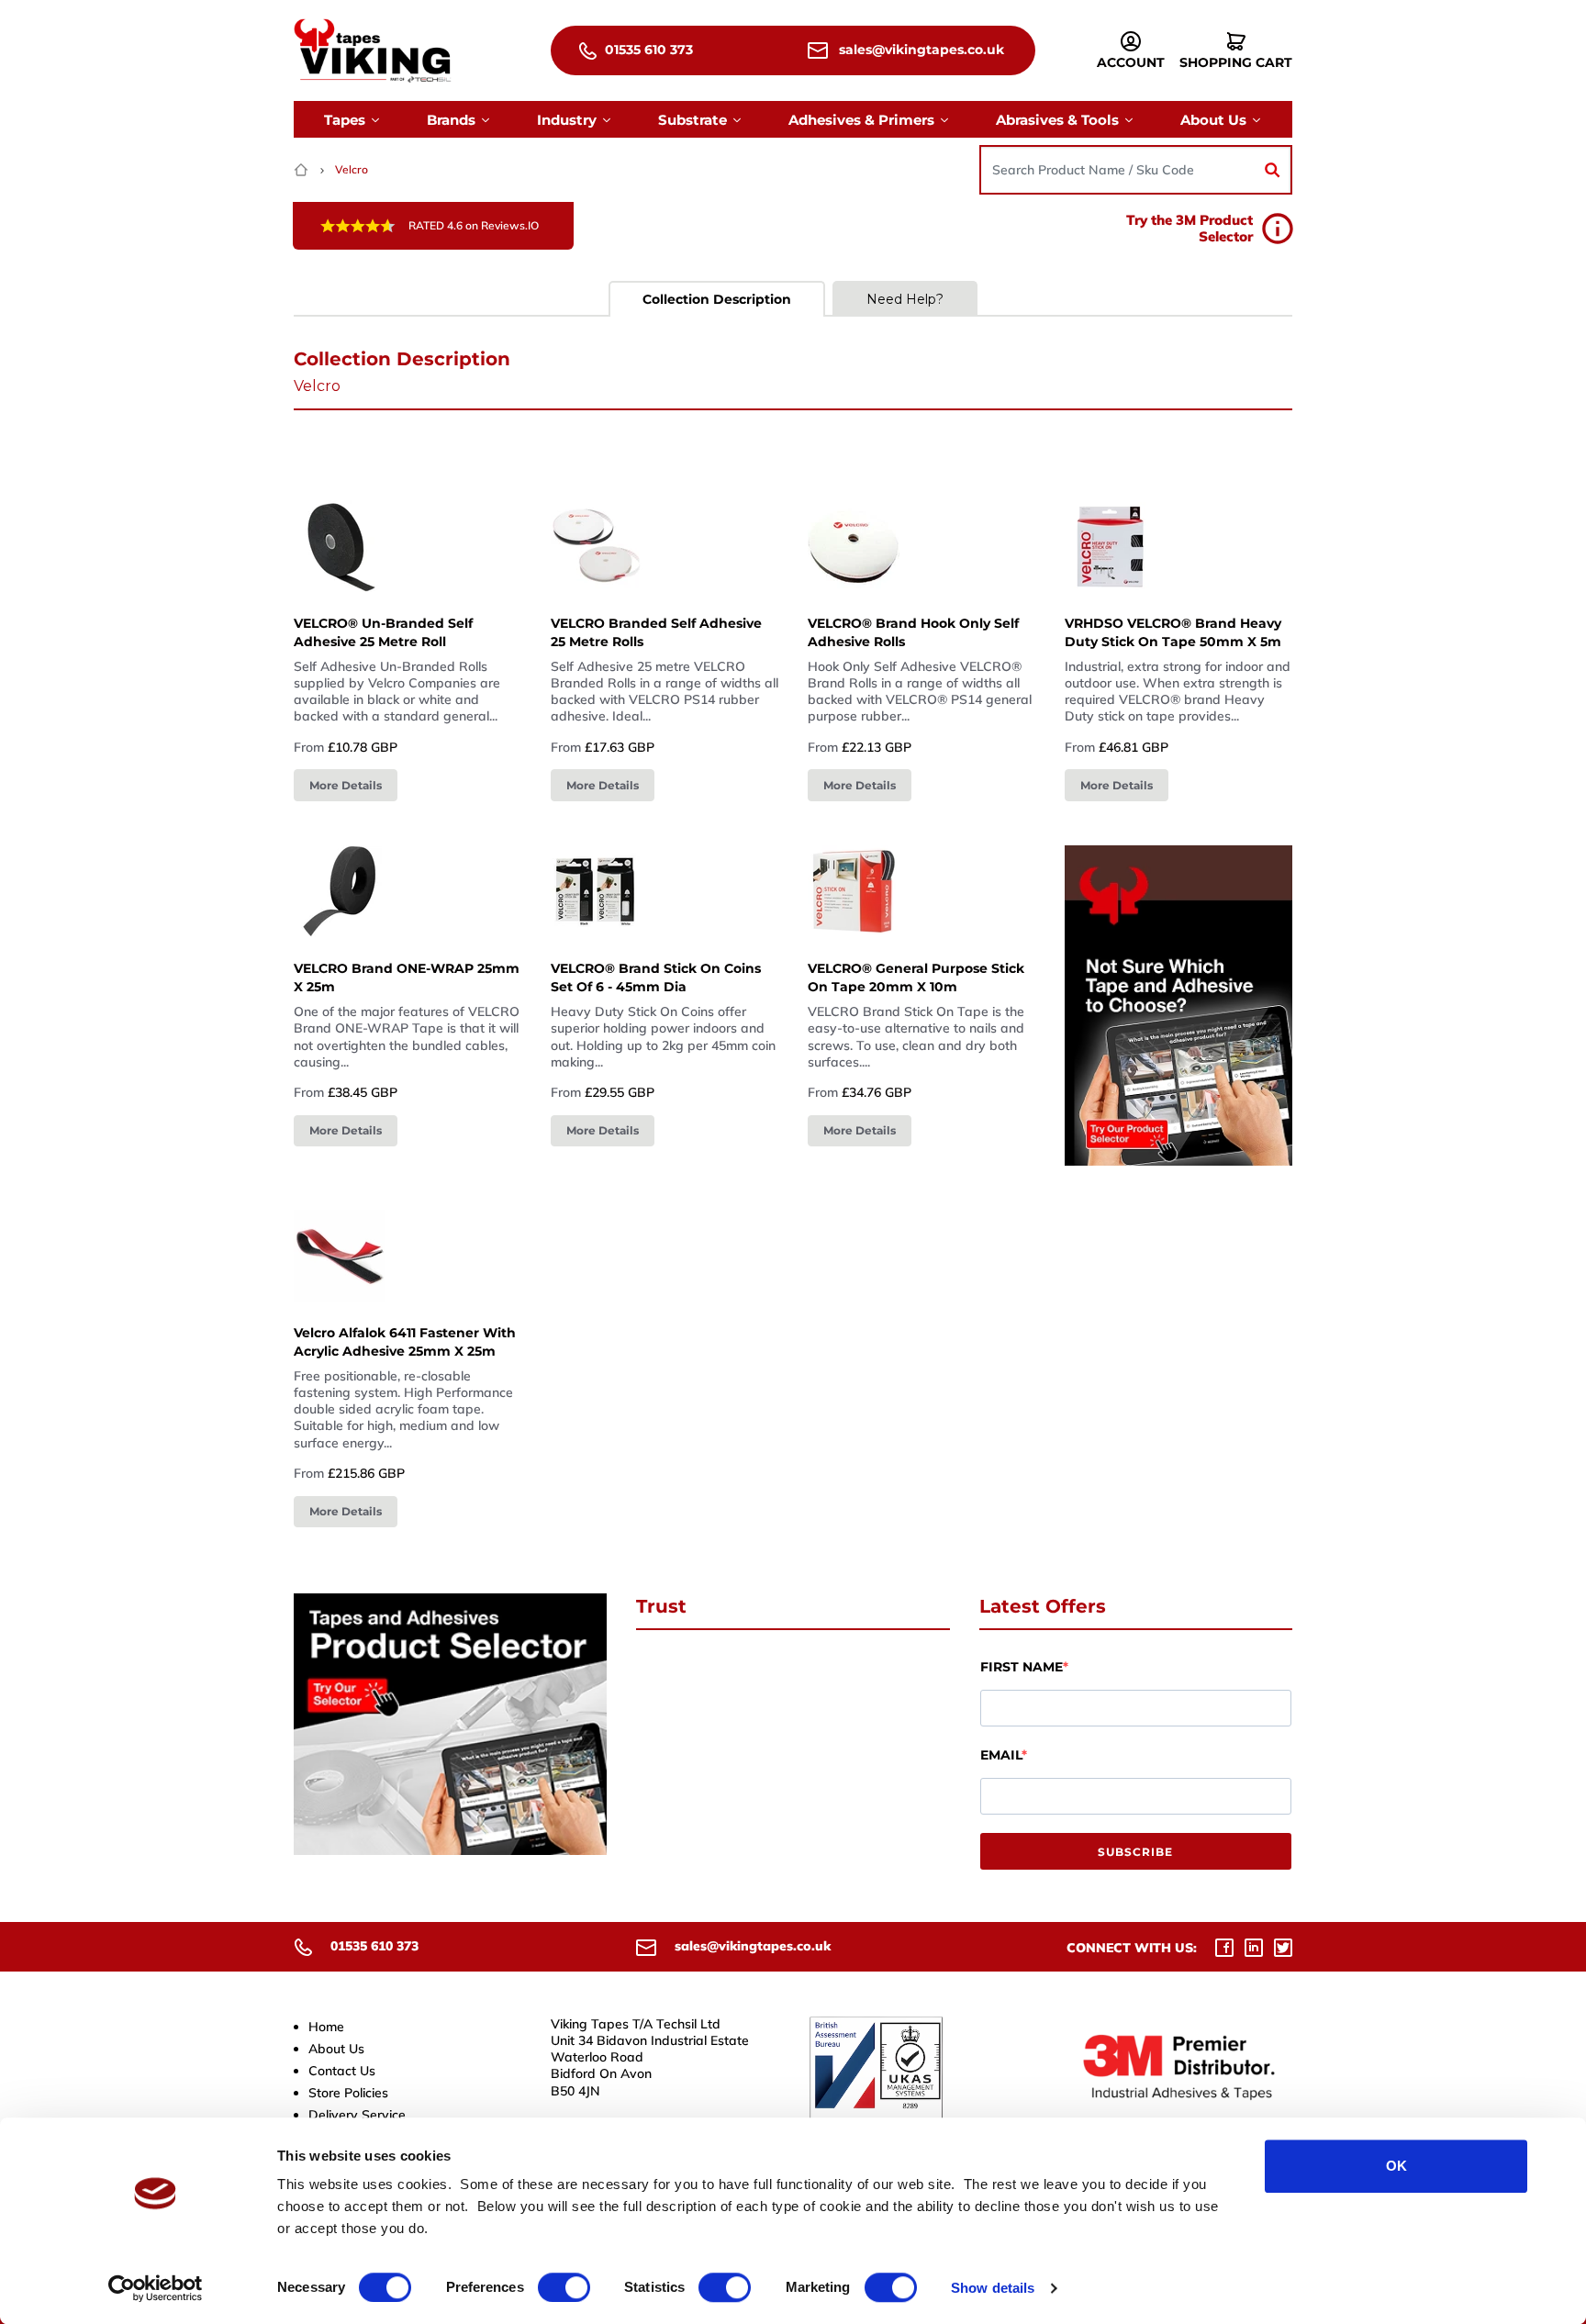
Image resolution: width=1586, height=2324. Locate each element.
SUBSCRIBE (1135, 1852)
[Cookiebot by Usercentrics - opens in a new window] (156, 2288)
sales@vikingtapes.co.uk (920, 50)
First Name (1022, 1667)
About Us (336, 2049)
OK (1396, 2166)
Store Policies (348, 2093)
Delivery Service (357, 2115)
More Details (346, 785)
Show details (993, 2288)
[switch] (564, 2287)
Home (326, 2027)
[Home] (303, 169)
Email (1001, 1755)
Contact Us (342, 2071)
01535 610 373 (647, 50)
